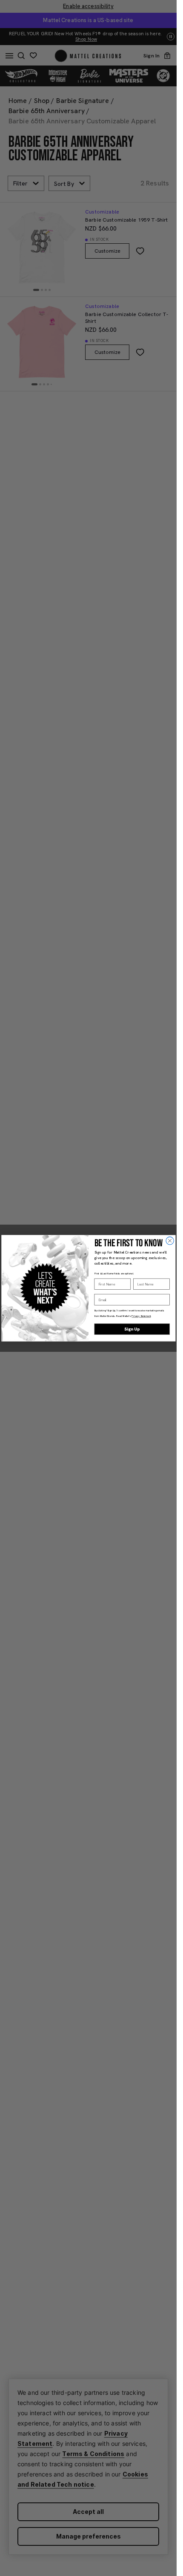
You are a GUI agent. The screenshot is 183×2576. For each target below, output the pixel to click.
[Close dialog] (169, 1240)
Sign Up (132, 1329)
